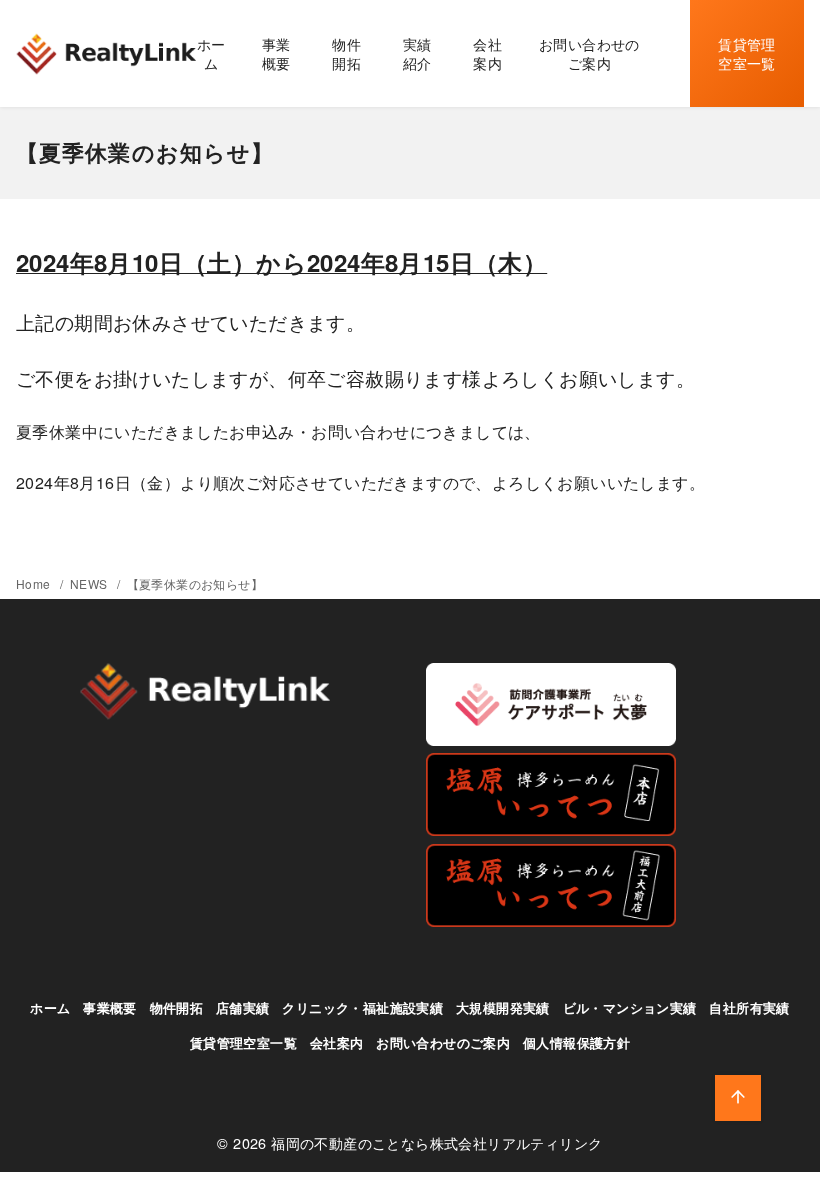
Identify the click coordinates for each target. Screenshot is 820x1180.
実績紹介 (417, 53)
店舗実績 (243, 1008)
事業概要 (276, 53)
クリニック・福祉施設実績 (362, 1008)
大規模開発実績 (503, 1008)
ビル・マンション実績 (630, 1008)
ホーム (211, 53)
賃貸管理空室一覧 (747, 53)
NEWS (90, 583)
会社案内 (487, 53)
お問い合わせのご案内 (589, 53)
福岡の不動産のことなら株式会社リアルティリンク (436, 1142)
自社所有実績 (749, 1008)
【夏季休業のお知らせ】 (195, 583)
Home (35, 583)
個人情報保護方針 (576, 1043)
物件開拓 (346, 53)
